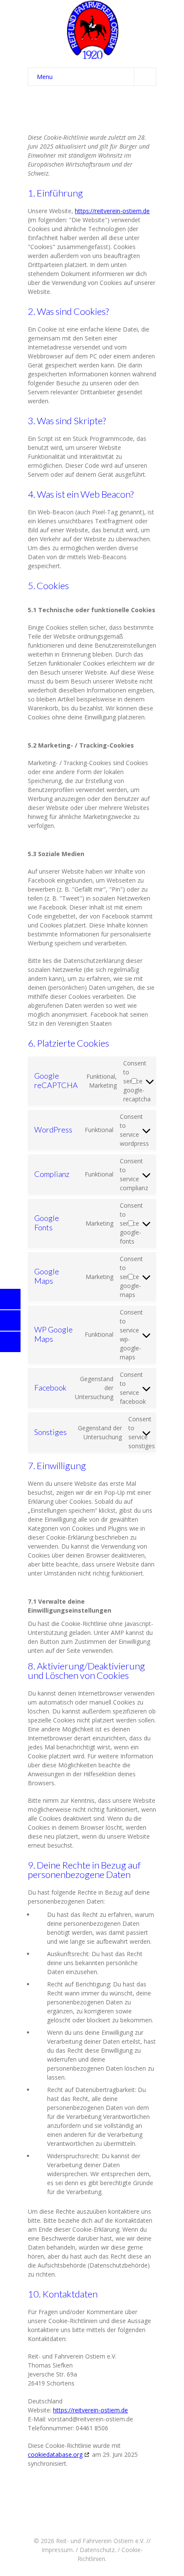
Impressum (57, 2550)
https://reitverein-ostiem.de (112, 211)
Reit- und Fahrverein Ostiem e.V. (100, 2541)
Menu (45, 77)
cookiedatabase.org (55, 2454)
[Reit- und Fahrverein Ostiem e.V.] (92, 30)
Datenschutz (97, 2550)
